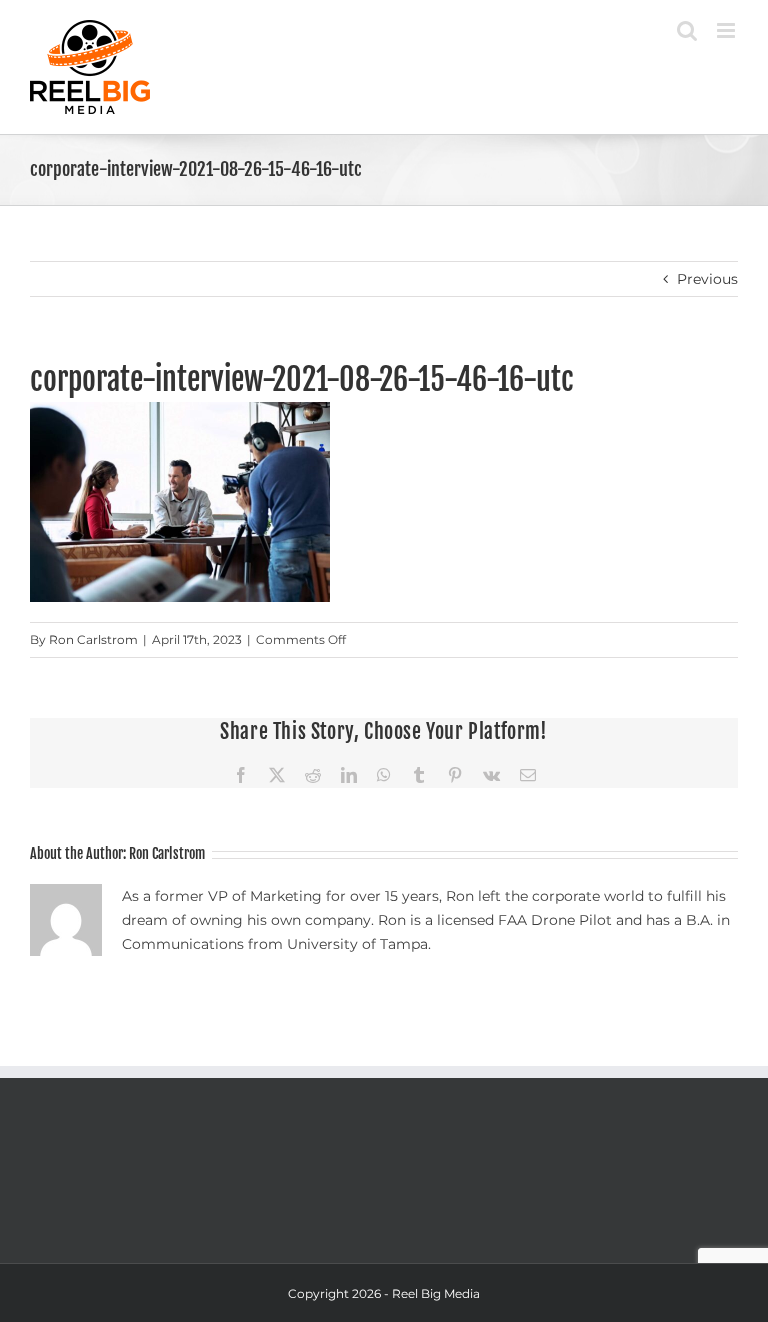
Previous (707, 279)
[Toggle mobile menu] (727, 30)
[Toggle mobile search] (687, 30)
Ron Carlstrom (93, 639)
